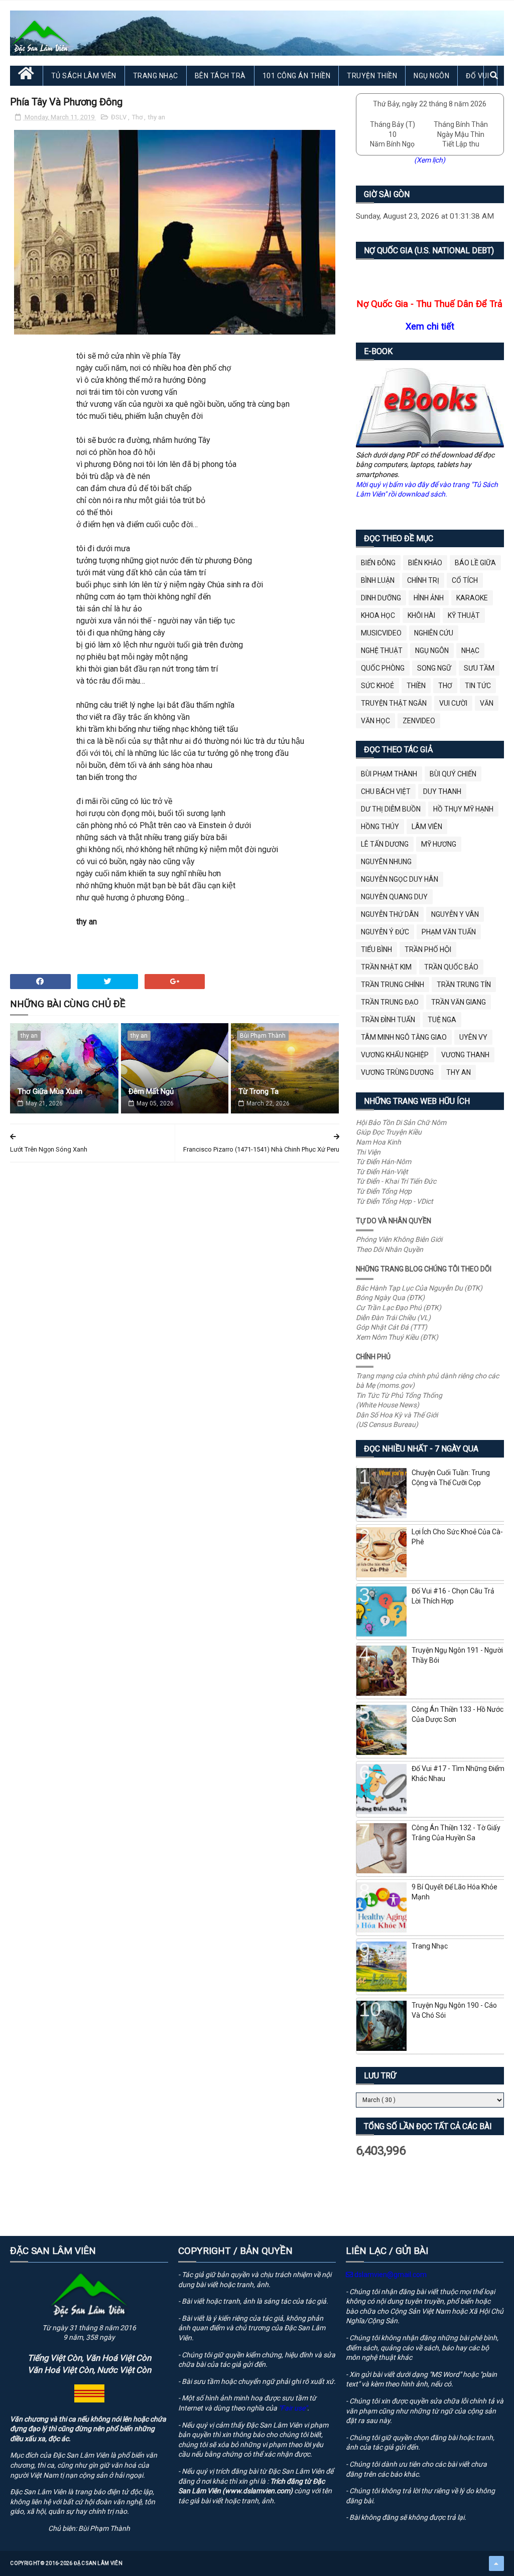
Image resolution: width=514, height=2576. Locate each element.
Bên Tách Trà (220, 76)
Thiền (416, 686)
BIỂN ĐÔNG (378, 563)
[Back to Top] (496, 2563)
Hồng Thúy (380, 827)
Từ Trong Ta (259, 1091)
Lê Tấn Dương (385, 844)
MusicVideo (381, 633)
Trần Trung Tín (464, 985)
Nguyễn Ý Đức (385, 932)
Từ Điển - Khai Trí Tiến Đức (396, 1181)
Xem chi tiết (430, 326)
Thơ (138, 117)
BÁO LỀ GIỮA (475, 563)
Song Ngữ (434, 668)
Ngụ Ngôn (431, 76)
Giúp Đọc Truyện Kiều (389, 1132)
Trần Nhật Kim (386, 967)
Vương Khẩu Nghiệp (395, 1055)
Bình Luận (378, 580)
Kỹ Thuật (464, 615)
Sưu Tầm (479, 668)
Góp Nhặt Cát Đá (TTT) (392, 1327)
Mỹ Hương (439, 844)
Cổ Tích (465, 580)
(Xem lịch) (430, 160)
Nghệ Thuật (382, 651)
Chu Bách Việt (386, 791)
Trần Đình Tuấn (388, 1020)
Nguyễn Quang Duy (394, 897)
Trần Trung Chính (393, 985)
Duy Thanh (442, 791)
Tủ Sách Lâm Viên (84, 76)
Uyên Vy (473, 1037)
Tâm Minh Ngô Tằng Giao (404, 1037)
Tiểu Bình (376, 949)
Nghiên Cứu (434, 633)
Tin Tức (478, 686)
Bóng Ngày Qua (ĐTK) (390, 1298)
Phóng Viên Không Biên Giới (399, 1239)
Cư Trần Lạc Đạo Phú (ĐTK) (399, 1308)
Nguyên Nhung (386, 862)
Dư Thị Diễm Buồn (391, 809)
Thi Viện (368, 1152)
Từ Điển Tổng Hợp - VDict (395, 1201)
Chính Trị (423, 580)
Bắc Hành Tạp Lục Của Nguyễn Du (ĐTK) (419, 1288)
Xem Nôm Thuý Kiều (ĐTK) (397, 1337)
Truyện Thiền (372, 76)
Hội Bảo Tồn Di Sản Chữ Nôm (401, 1122)
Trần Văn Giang (459, 1002)
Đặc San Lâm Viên (98, 2563)
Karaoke (472, 598)
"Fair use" (293, 2408)
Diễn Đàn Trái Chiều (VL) (393, 1318)
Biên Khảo (425, 563)
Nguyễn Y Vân (455, 914)
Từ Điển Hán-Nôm (383, 1162)
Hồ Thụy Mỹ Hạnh (463, 809)
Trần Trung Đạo (390, 1002)
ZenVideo (419, 721)
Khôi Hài (421, 615)
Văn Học (375, 721)
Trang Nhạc (156, 76)
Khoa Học (378, 615)
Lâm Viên (427, 827)
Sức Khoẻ (377, 686)
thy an (157, 117)
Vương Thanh (465, 1055)
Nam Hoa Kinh (378, 1142)
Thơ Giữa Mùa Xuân (50, 1091)
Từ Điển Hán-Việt (382, 1172)
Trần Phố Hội (428, 949)
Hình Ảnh (429, 598)
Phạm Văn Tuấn (449, 932)
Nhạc (470, 651)
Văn (487, 703)
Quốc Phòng (383, 668)
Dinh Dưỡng (381, 598)
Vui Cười (453, 703)
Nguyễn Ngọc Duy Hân (400, 879)
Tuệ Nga (442, 1020)
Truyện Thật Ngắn (394, 703)
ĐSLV (119, 117)
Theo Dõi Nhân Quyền (390, 1249)
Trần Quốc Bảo (451, 967)
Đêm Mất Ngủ (151, 1091)
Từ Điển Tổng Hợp (384, 1191)
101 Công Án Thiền (297, 76)
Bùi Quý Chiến (453, 774)
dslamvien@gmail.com (390, 2275)
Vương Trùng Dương (397, 1072)
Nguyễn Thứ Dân (390, 914)
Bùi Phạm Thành (263, 1036)
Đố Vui (477, 76)
